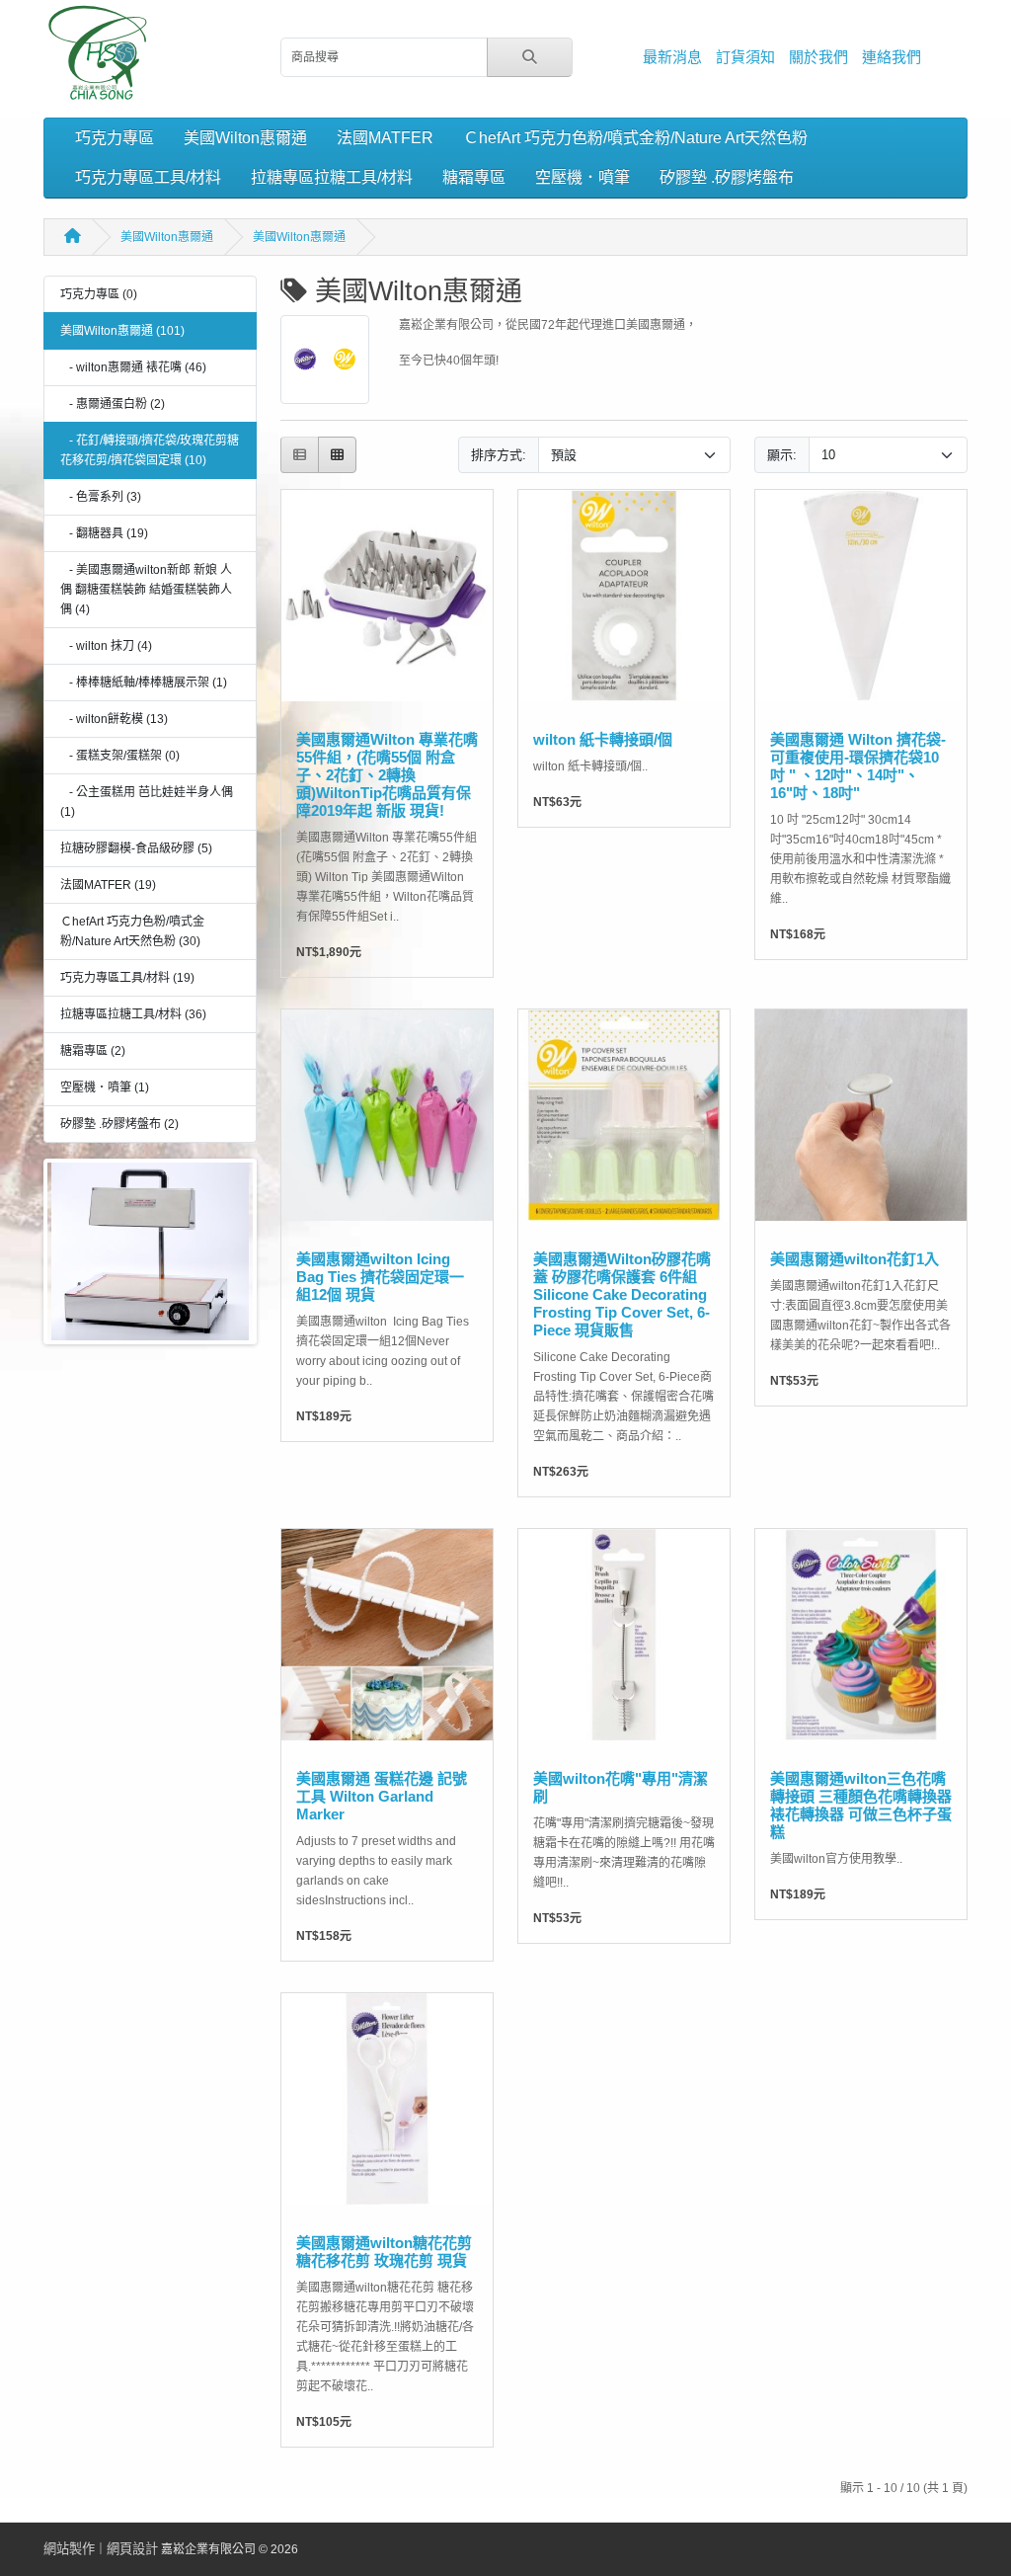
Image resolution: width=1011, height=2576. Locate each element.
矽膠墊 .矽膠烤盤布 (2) (119, 1124)
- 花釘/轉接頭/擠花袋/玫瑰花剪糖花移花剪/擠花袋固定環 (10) (150, 450)
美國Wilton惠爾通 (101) (122, 331)
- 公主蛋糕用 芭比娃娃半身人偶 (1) (147, 802)
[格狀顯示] (337, 455)
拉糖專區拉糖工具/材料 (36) (133, 1014)
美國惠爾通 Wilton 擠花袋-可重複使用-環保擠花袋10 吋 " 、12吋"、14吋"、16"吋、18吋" (858, 766)
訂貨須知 (745, 57)
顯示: (782, 455)
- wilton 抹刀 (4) (106, 646)
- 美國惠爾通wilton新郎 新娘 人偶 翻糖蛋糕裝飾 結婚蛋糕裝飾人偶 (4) (146, 590)
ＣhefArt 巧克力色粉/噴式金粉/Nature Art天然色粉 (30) (132, 931)
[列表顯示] (300, 455)
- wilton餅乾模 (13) (114, 719)
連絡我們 (892, 57)
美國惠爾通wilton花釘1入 (855, 1259)
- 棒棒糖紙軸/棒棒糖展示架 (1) (144, 683)
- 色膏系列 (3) (101, 497)
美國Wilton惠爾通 (245, 138)
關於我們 (818, 57)
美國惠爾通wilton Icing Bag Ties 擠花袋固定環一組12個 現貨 (380, 1277)
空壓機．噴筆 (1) (105, 1087)
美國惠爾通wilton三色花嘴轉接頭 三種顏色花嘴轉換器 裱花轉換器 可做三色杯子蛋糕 (861, 1805)
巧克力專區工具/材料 (148, 177)
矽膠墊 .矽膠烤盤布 (727, 177)
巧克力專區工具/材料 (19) (127, 978)
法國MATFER (385, 138)
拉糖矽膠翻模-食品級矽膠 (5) (136, 848)
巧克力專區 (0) (99, 294)
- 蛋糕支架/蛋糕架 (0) (120, 756)
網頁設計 (132, 2549)
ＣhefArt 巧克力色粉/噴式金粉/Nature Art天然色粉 (635, 138)
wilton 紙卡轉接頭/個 (603, 739)
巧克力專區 (115, 138)
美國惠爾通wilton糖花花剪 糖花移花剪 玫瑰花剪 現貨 (384, 2252)
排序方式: (499, 455)
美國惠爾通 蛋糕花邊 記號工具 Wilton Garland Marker (382, 1796)
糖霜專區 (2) (93, 1051)
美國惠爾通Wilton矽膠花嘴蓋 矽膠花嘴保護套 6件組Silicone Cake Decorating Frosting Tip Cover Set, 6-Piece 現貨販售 (622, 1294)
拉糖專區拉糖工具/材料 (332, 177)
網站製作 (69, 2549)
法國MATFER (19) (108, 885)
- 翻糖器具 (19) (104, 533)
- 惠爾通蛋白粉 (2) (113, 404)
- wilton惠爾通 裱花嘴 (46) (133, 367)
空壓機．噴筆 (583, 177)
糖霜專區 (474, 177)
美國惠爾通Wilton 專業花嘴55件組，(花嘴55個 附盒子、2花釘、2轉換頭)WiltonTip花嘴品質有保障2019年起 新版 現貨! (387, 775)
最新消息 (672, 57)
